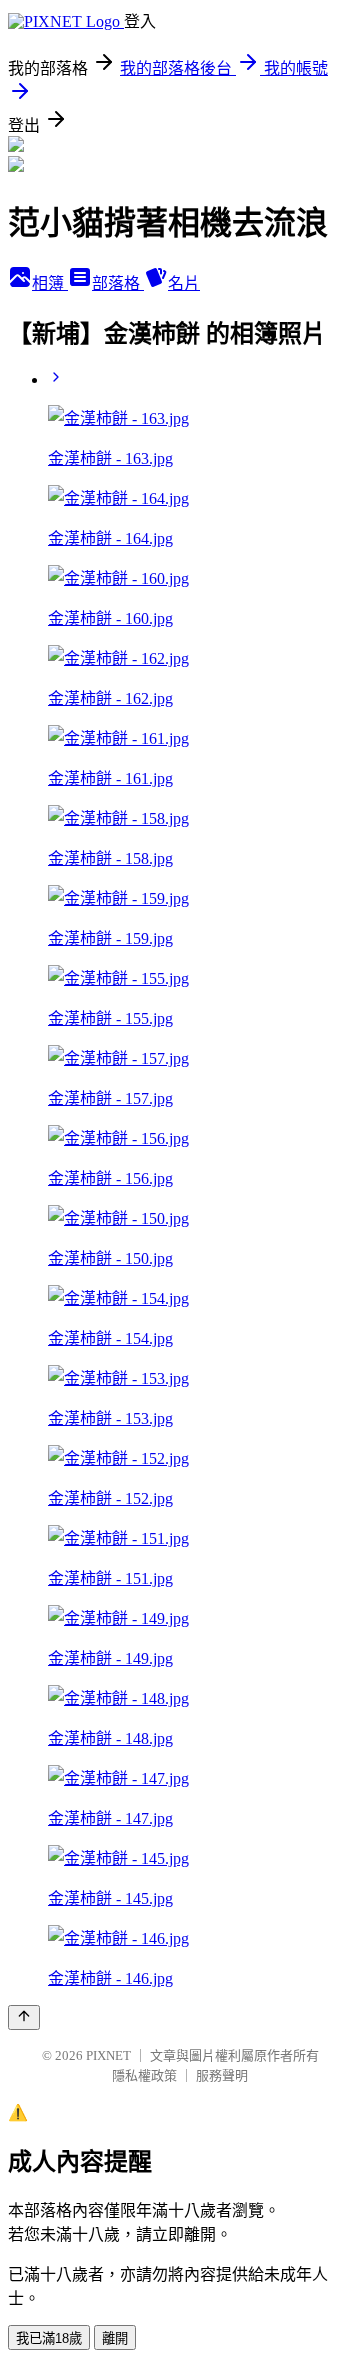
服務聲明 (222, 2075)
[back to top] (24, 2017)
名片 (184, 283)
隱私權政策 (144, 2075)
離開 (115, 2338)
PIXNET (108, 2055)
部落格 (118, 283)
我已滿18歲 (49, 2338)
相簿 (50, 283)
